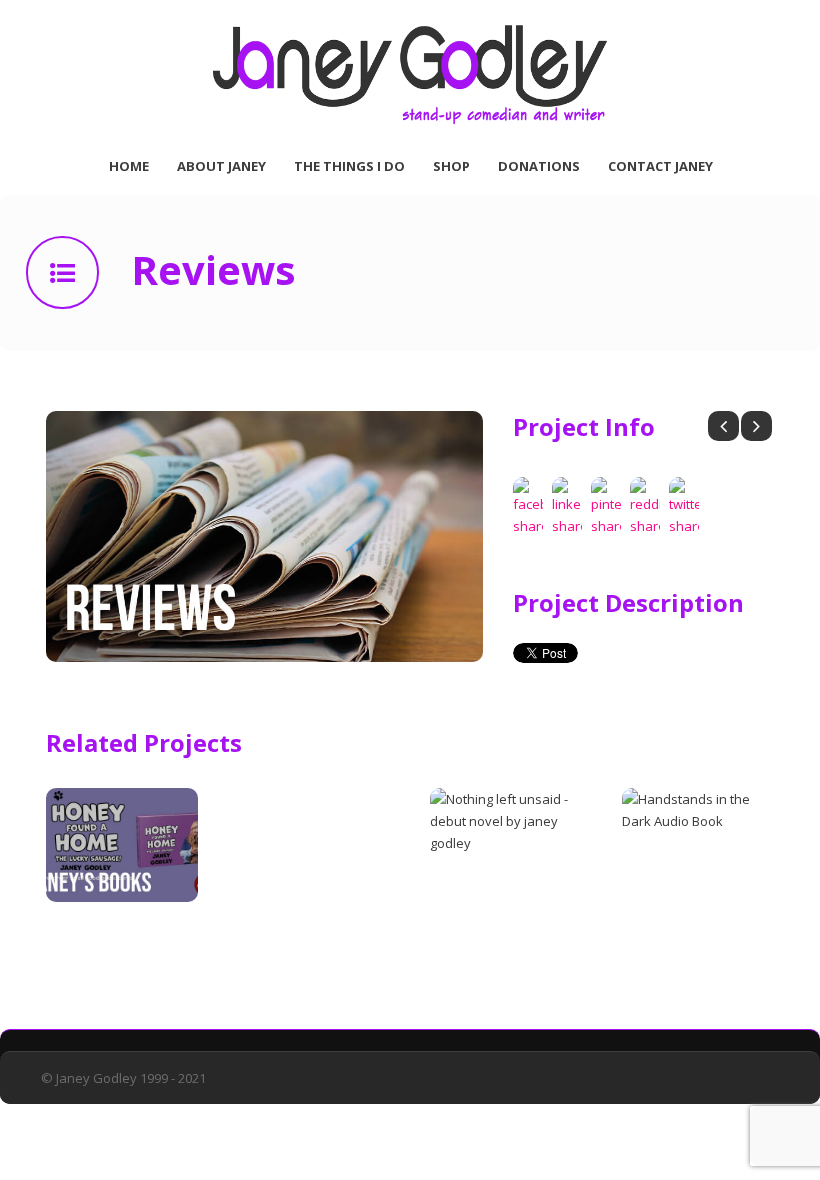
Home (129, 166)
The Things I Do (349, 166)
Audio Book (665, 932)
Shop (451, 166)
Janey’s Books (98, 932)
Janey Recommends (310, 932)
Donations (539, 166)
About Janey (221, 166)
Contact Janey (660, 166)
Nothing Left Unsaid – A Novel (493, 942)
